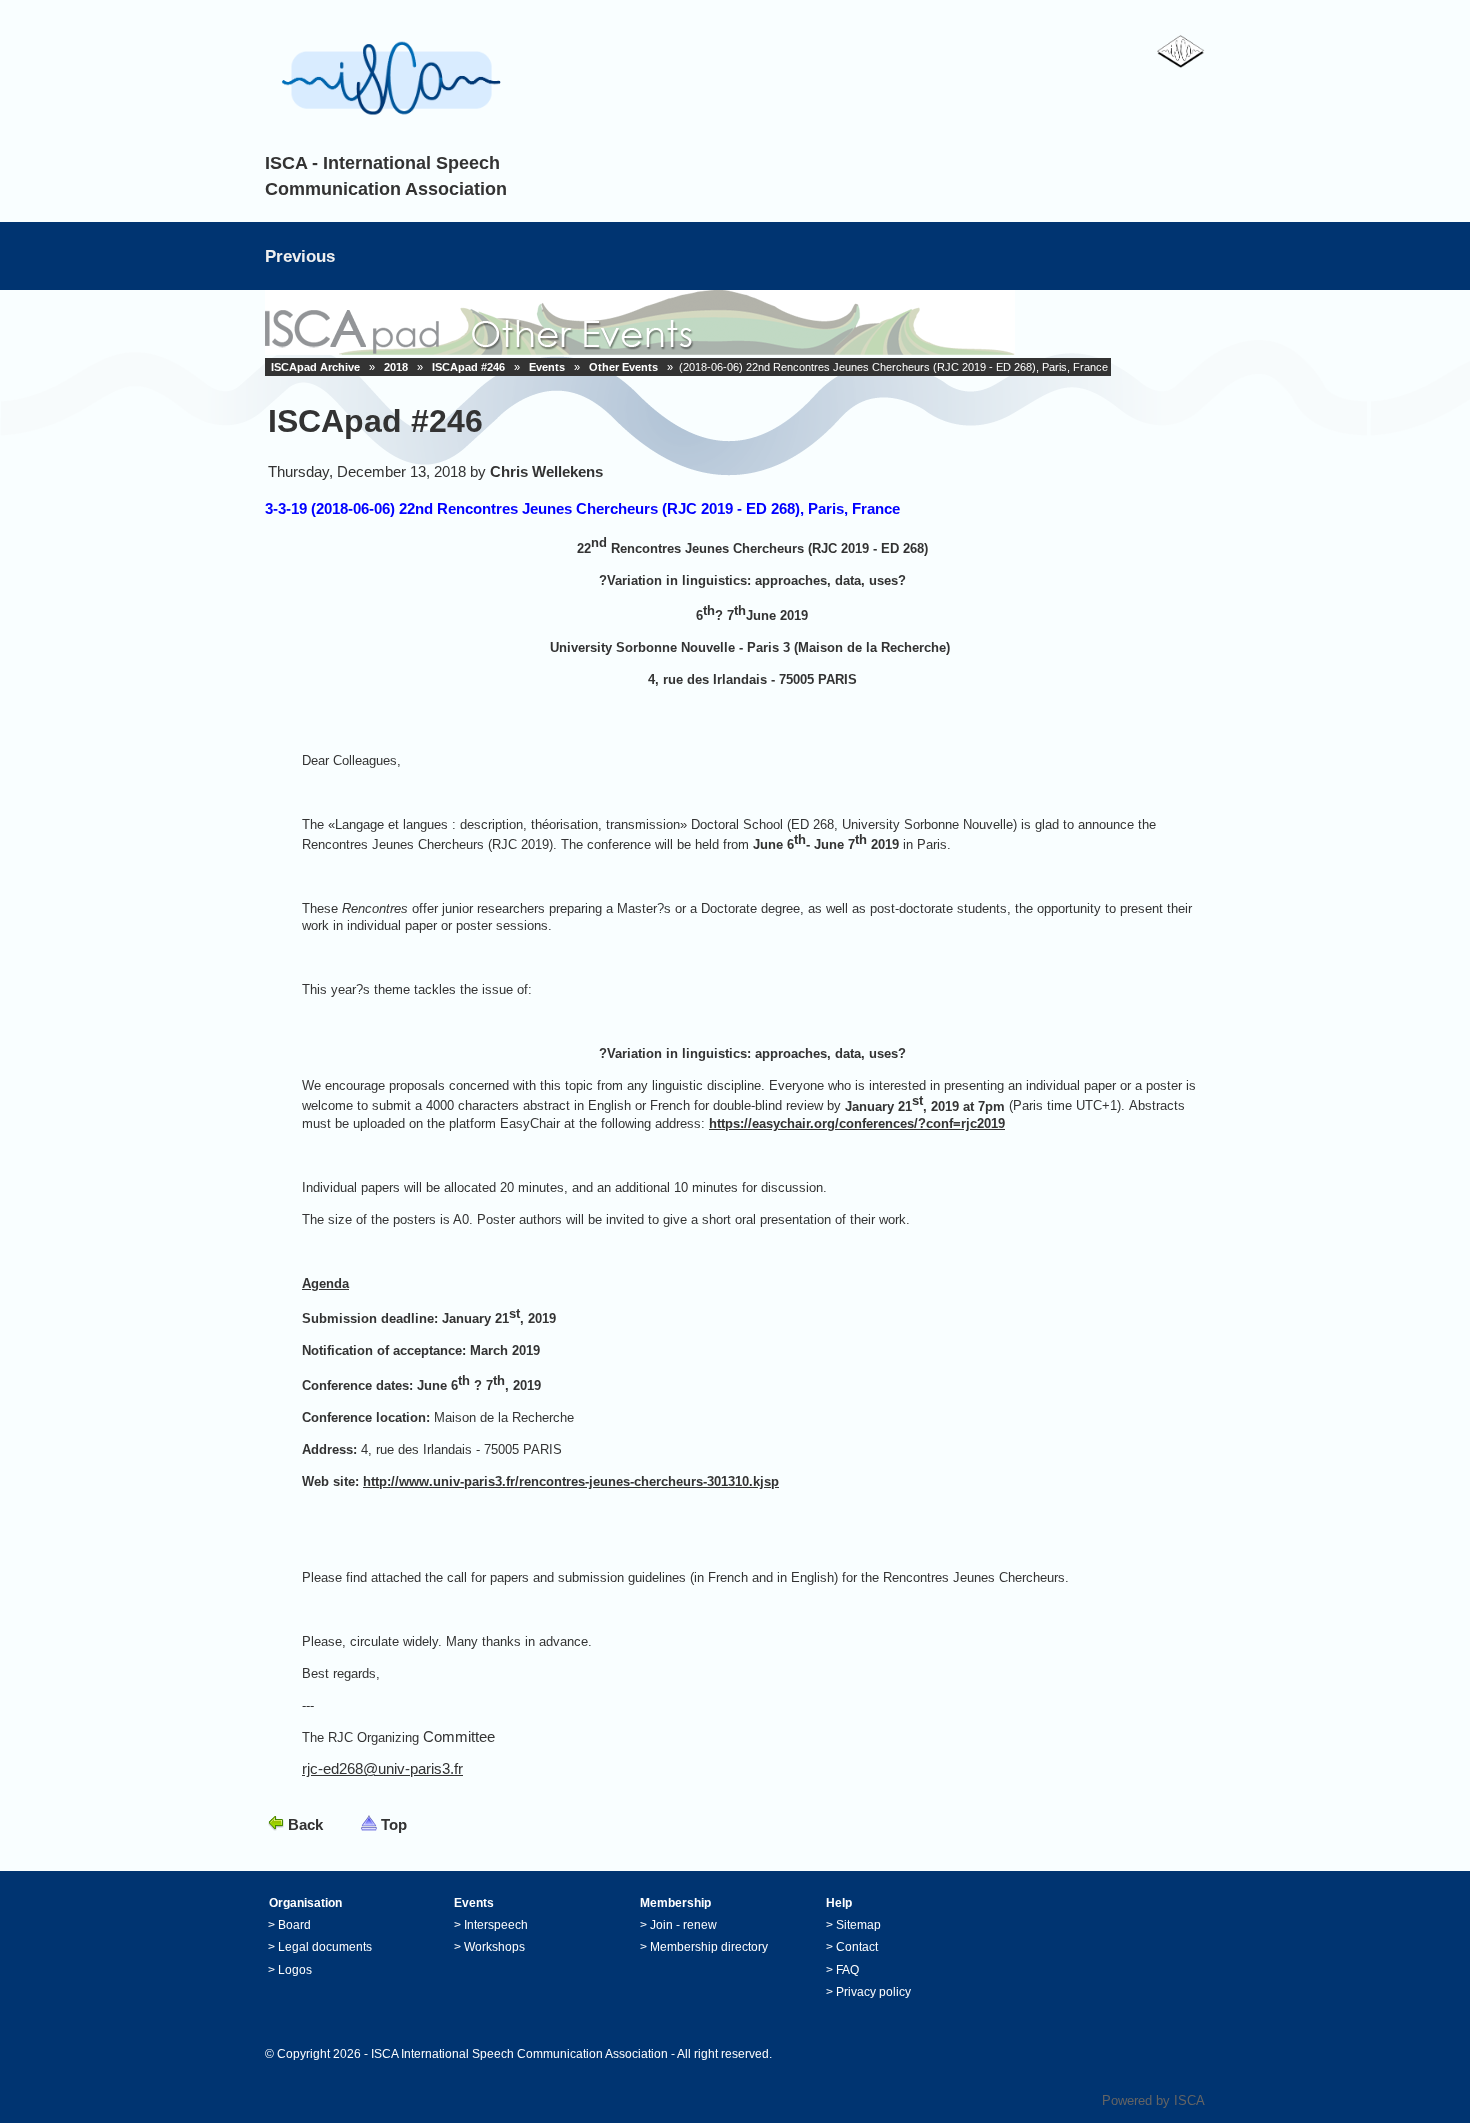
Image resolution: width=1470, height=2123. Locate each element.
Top (394, 1824)
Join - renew (683, 1925)
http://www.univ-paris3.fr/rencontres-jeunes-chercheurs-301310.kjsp (571, 1481)
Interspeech (496, 1925)
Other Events (623, 367)
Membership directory (709, 1947)
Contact (857, 1947)
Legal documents (325, 1947)
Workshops (494, 1947)
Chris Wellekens (546, 471)
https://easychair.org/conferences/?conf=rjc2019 (857, 1123)
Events (547, 367)
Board (294, 1925)
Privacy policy (873, 1992)
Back (305, 1824)
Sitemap (858, 1925)
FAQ (847, 1970)
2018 (396, 367)
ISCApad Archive (315, 367)
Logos (295, 1970)
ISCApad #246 (468, 367)
